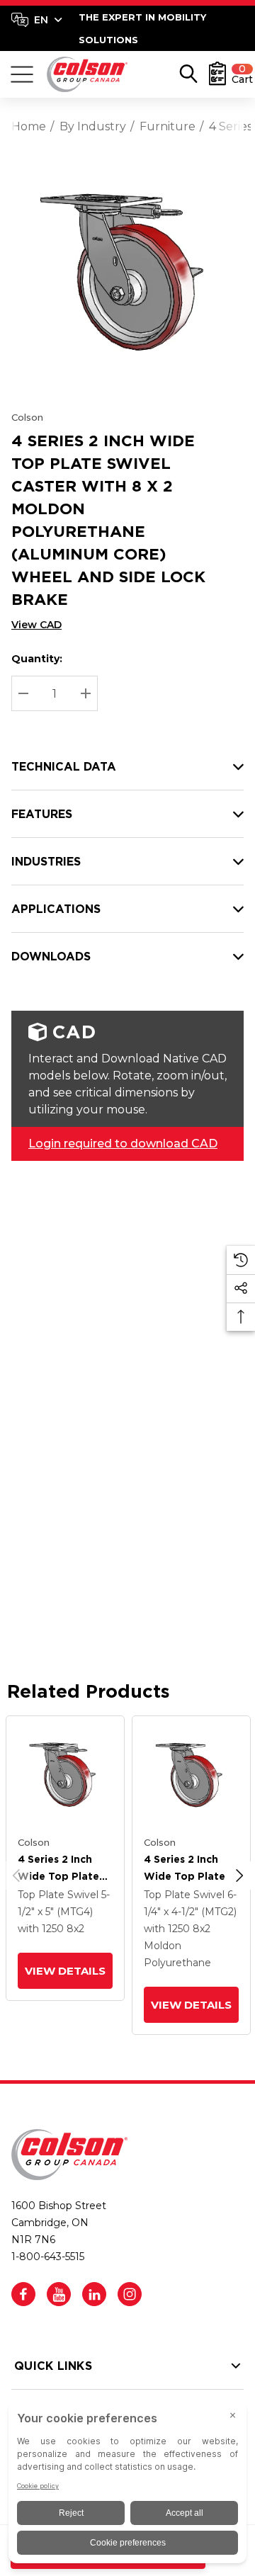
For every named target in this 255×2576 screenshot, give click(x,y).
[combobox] (37, 20)
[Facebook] (23, 2294)
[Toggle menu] (22, 74)
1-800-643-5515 (48, 2257)
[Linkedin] (94, 2294)
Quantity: (37, 659)
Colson (27, 417)
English (36, 20)
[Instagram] (130, 2294)
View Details (65, 1971)
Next (239, 1876)
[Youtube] (59, 2294)
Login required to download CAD (123, 1144)
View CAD (36, 625)
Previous (16, 1876)
